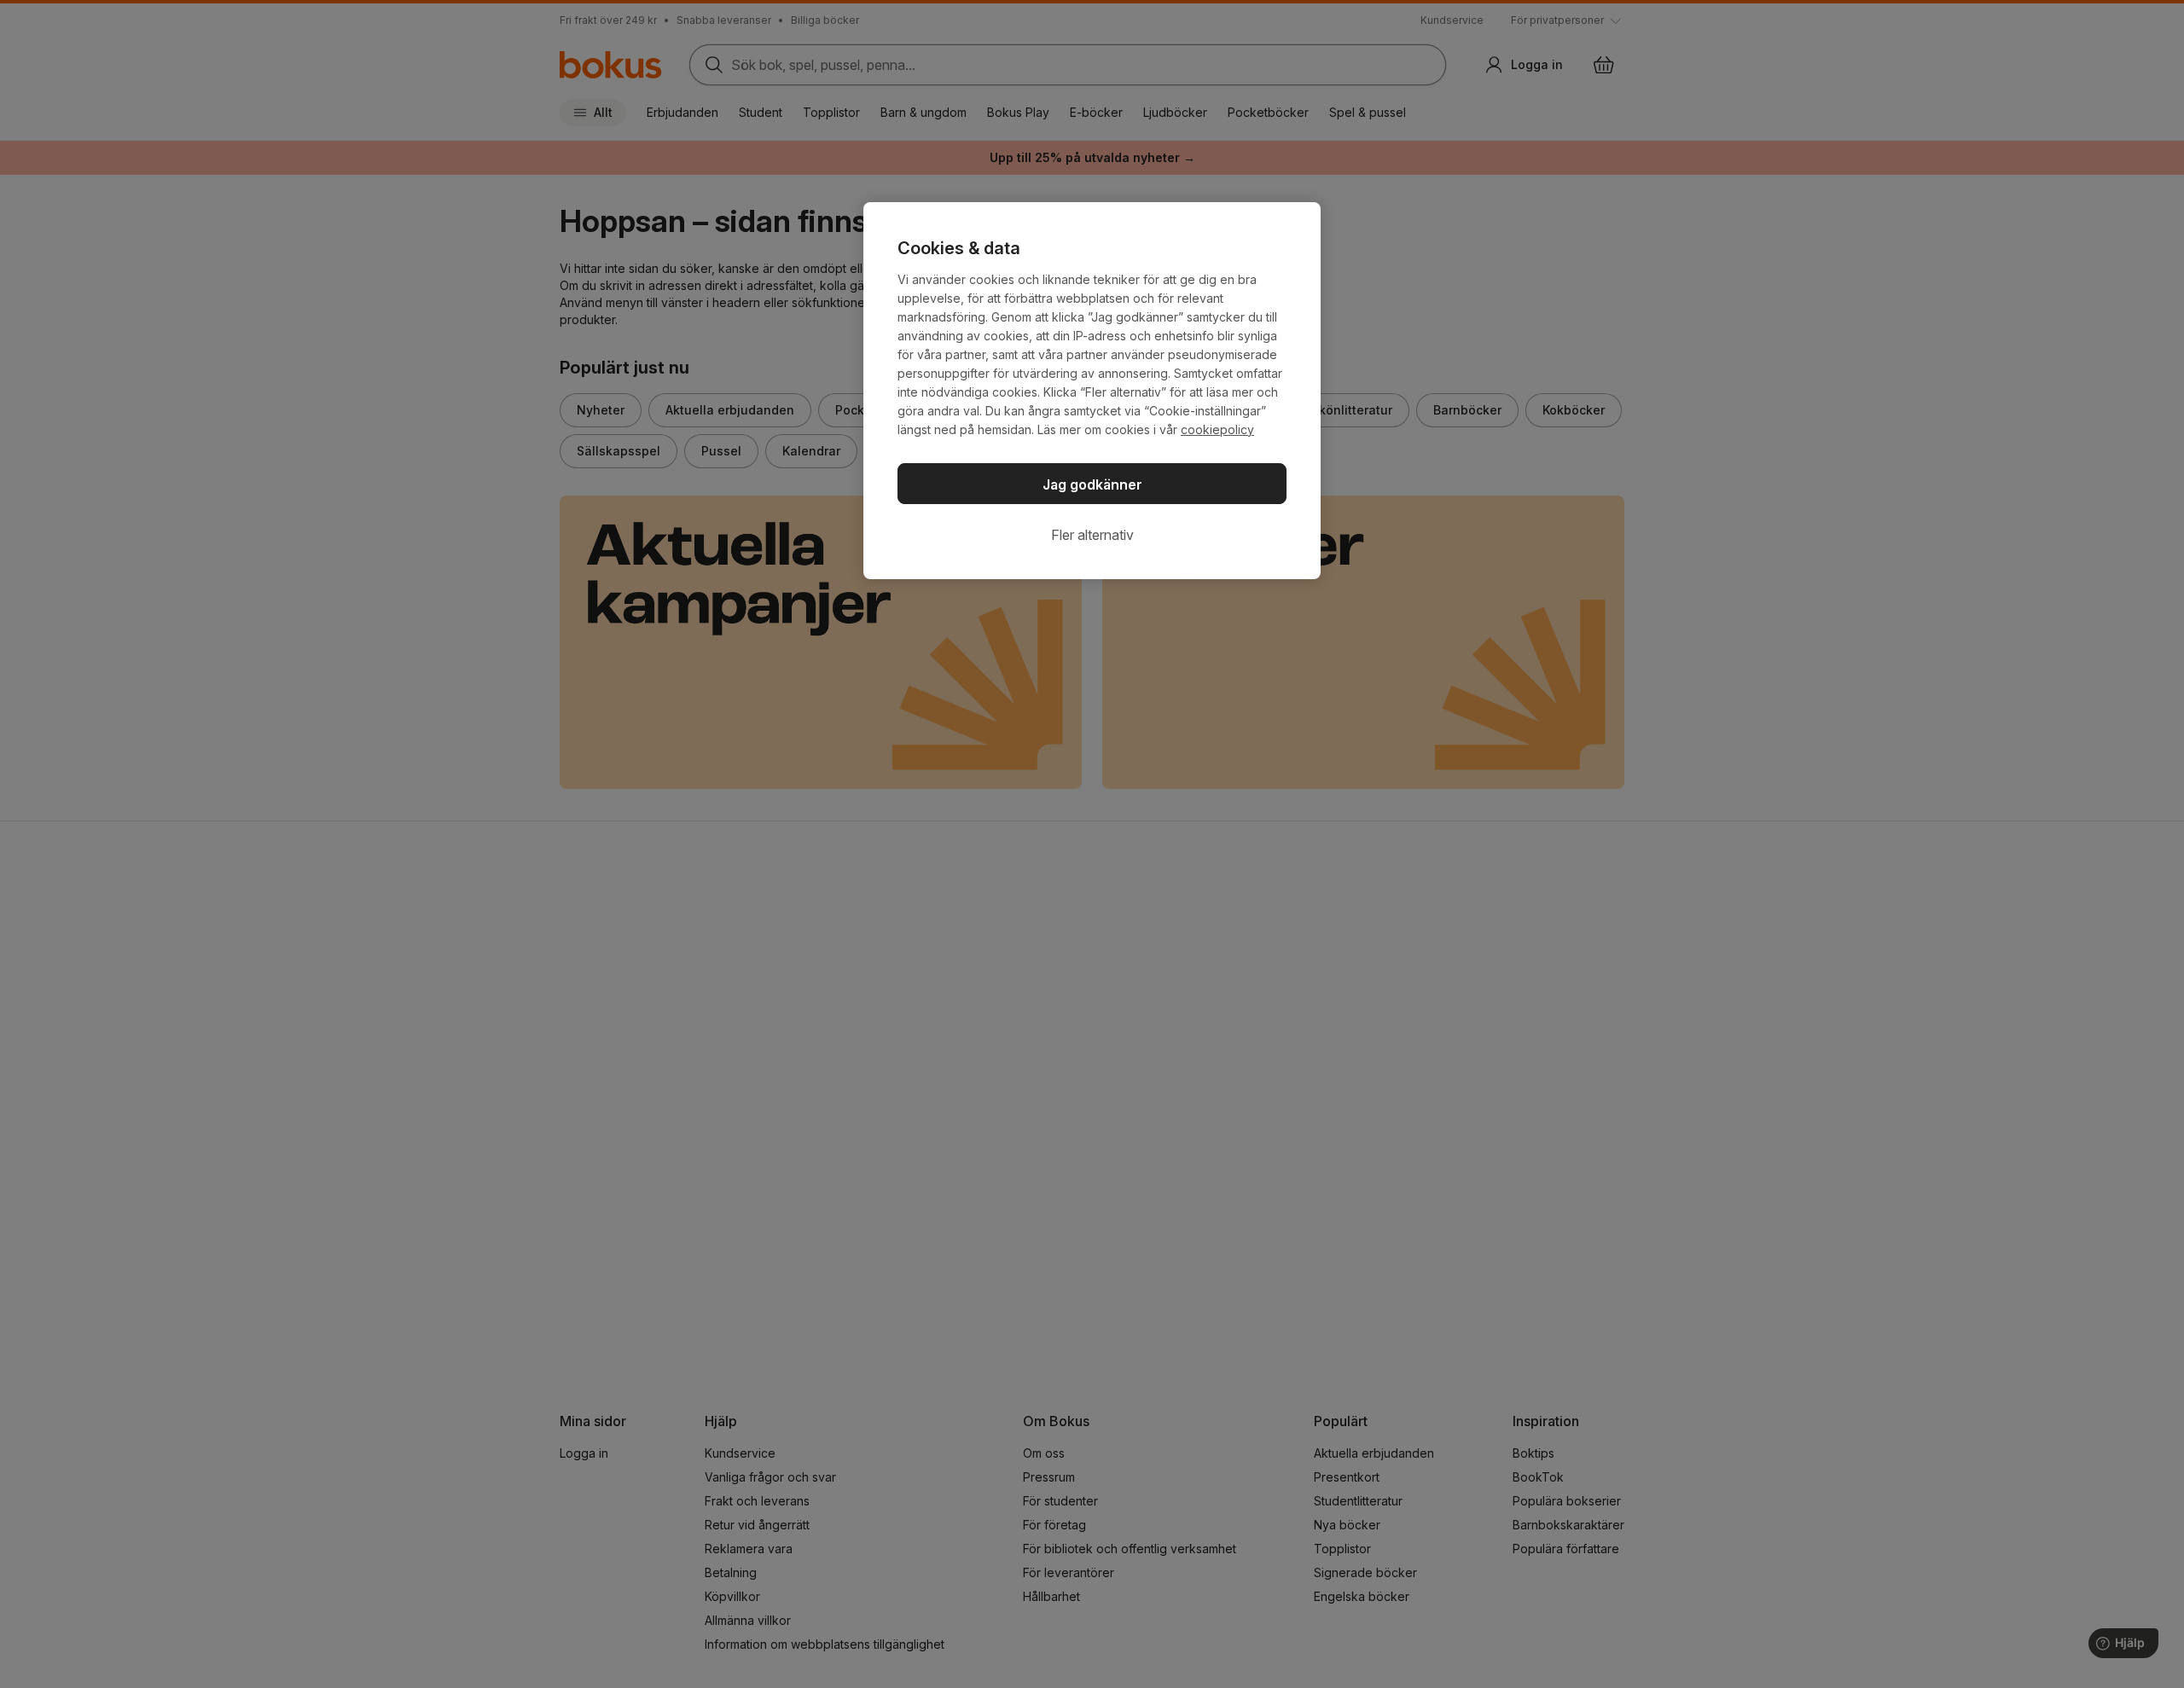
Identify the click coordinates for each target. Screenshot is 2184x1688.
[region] (1092, 391)
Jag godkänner (1092, 484)
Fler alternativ (1092, 535)
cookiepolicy (1217, 429)
